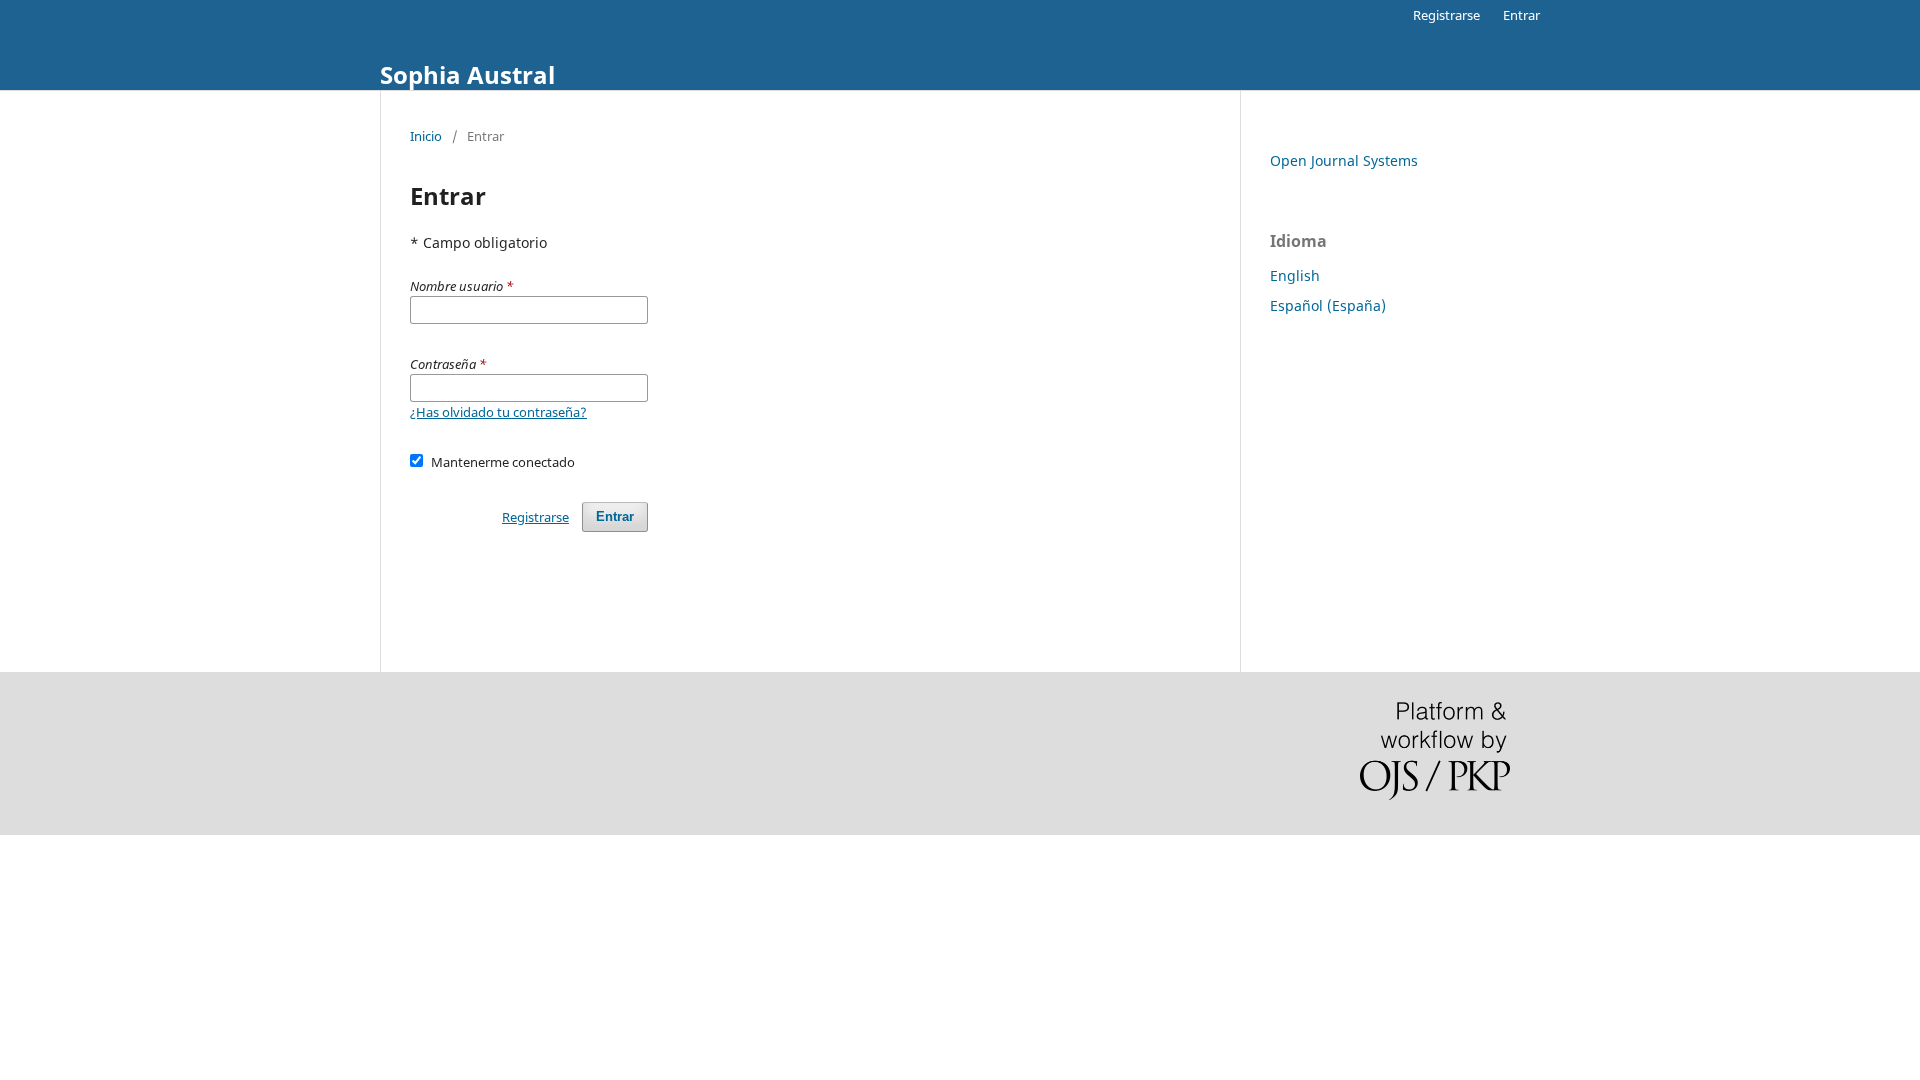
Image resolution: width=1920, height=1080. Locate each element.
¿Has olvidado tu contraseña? (498, 412)
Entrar (1521, 15)
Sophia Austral (467, 74)
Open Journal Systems (1344, 160)
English (1295, 275)
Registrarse (1446, 15)
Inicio (426, 136)
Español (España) (1328, 305)
